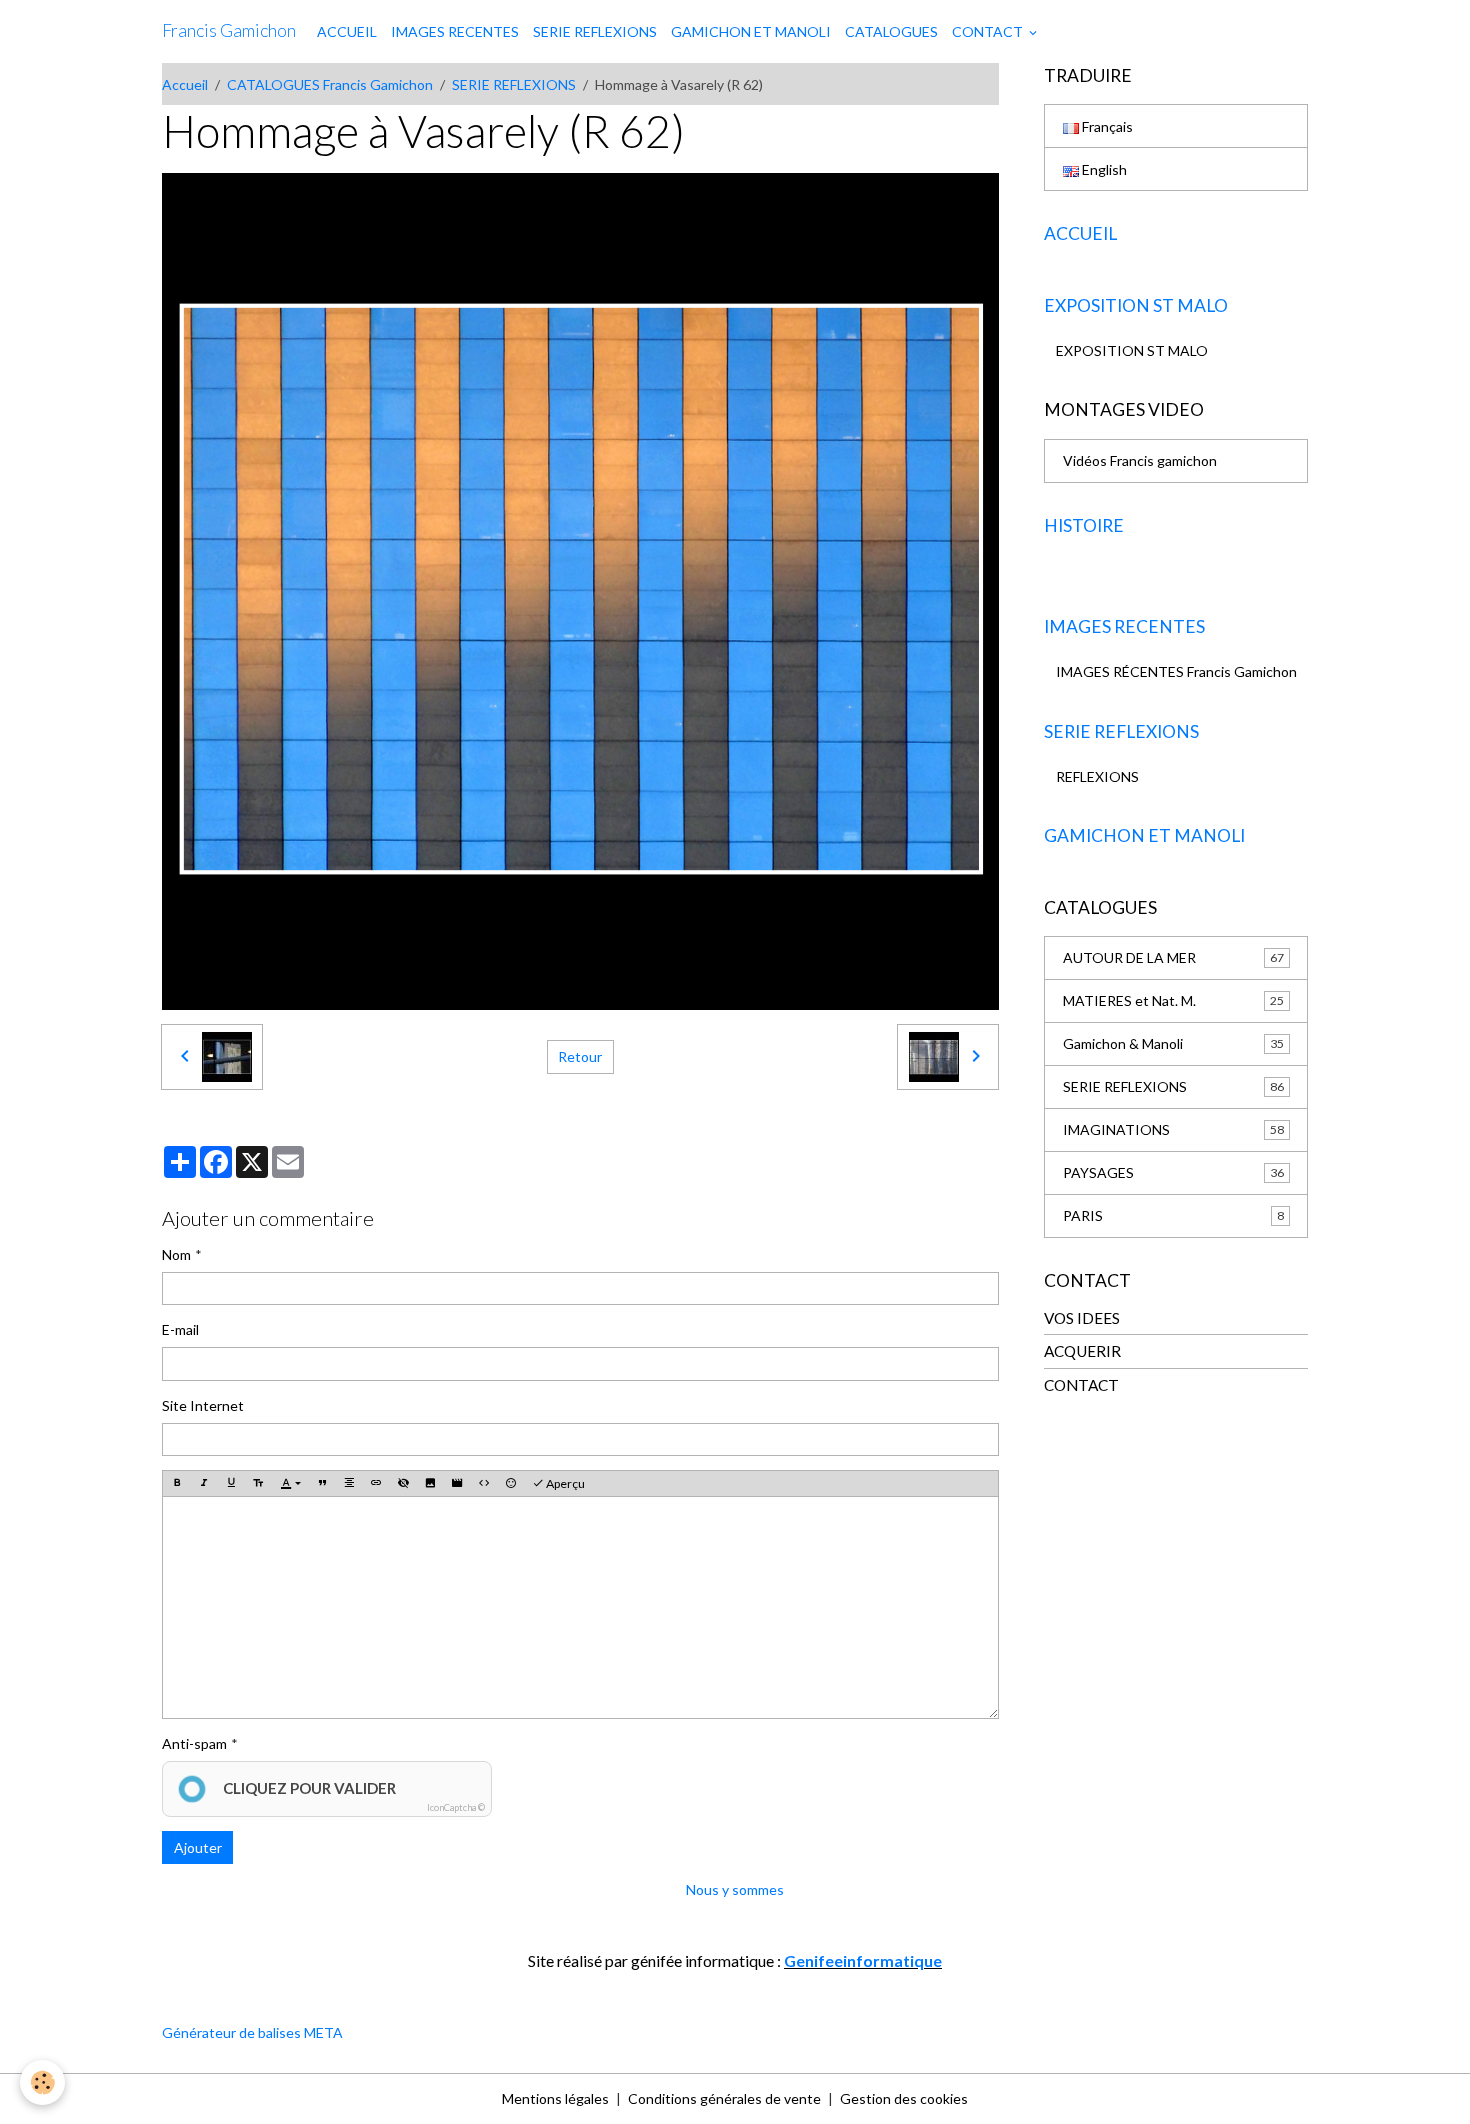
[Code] (484, 1484)
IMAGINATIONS (1173, 1129)
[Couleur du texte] (290, 1484)
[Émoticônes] (511, 1484)
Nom (176, 1254)
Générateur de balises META (252, 2032)
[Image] (430, 1484)
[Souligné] (231, 1484)
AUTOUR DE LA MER (1173, 957)
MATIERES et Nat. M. (1173, 1000)
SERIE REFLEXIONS (595, 31)
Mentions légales (555, 2098)
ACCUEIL (347, 31)
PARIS (1173, 1215)
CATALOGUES (891, 31)
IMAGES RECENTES (455, 31)
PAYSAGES (1173, 1172)
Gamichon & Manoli (1173, 1043)
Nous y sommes (735, 1889)
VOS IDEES (1082, 1318)
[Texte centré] (349, 1484)
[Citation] (322, 1484)
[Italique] (204, 1484)
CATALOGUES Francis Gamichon (330, 84)
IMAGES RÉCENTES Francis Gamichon (1176, 671)
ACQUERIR (1082, 1351)
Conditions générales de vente (724, 2098)
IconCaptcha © (456, 1807)
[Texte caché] (403, 1484)
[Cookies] (42, 2082)
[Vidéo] (457, 1484)
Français (1106, 126)
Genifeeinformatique (863, 1960)
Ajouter (198, 1847)
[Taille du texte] (258, 1484)
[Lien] (376, 1484)
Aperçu (564, 1483)
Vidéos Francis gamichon (1140, 460)
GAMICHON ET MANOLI (751, 31)
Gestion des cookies (904, 2098)
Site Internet (203, 1405)
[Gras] (177, 1484)
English (1103, 169)
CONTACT (989, 31)
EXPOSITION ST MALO (1132, 350)
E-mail (180, 1329)
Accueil (185, 84)
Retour (580, 1056)
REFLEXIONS (1097, 776)
